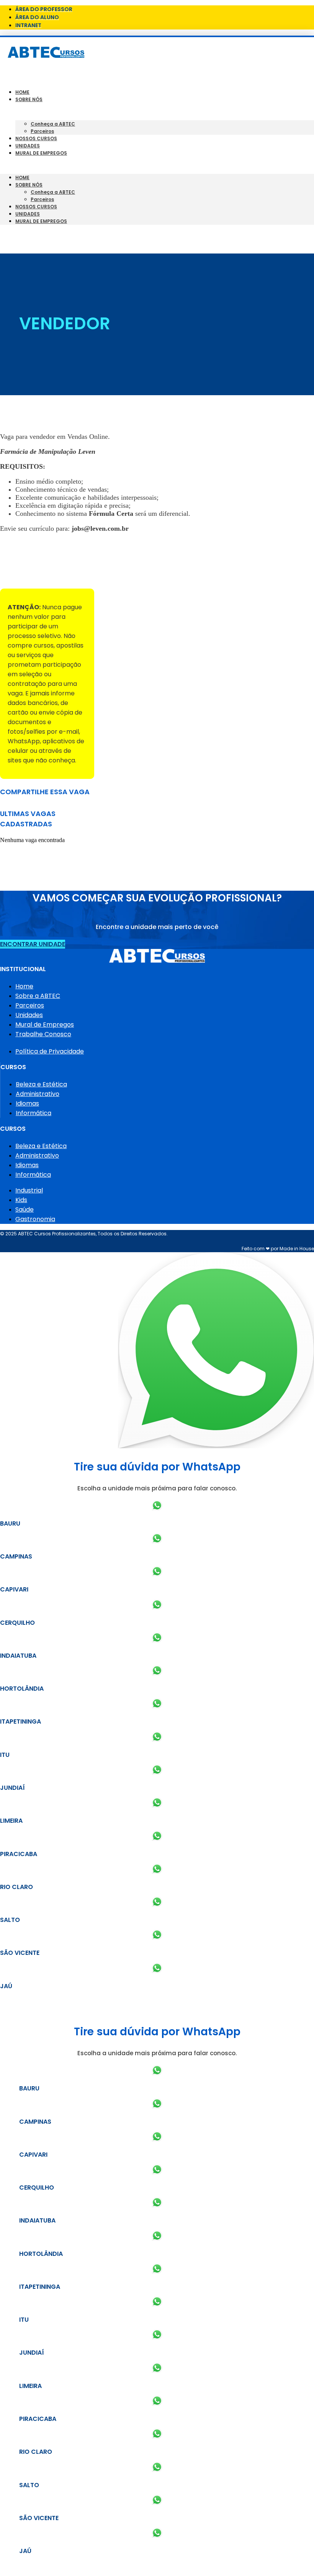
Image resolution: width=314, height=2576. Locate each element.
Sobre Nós (29, 99)
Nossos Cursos (36, 138)
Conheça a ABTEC (53, 124)
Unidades (28, 146)
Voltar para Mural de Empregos (49, 575)
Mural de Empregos (41, 153)
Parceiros (42, 131)
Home (22, 92)
